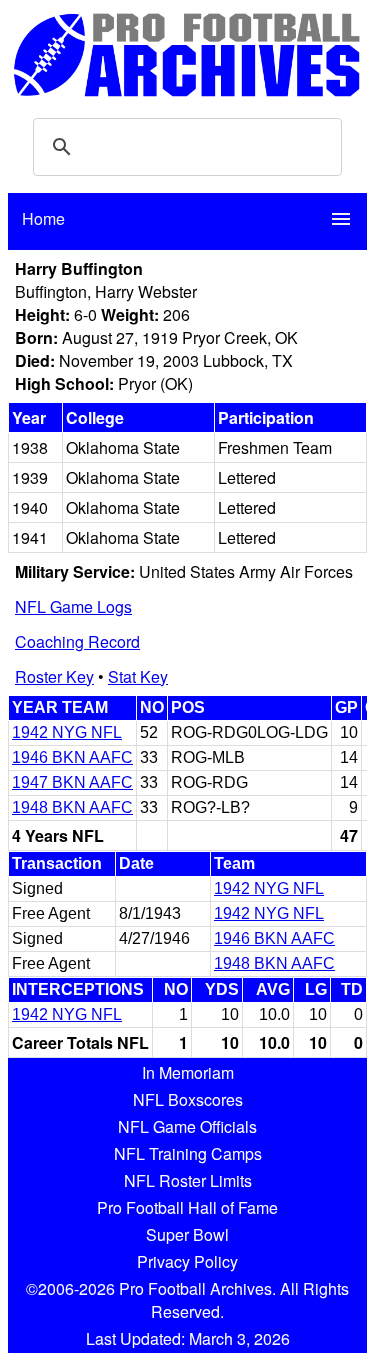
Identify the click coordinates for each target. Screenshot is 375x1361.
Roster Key (54, 676)
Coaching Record (77, 641)
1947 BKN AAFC (72, 782)
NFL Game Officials (187, 1126)
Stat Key (138, 676)
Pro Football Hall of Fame (187, 1207)
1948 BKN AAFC (72, 807)
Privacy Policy (187, 1261)
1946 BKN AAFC (72, 757)
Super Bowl (187, 1234)
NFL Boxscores (188, 1099)
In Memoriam (188, 1072)
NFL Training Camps (188, 1153)
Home (43, 218)
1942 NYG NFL (67, 732)
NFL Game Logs (73, 606)
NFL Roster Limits (188, 1180)
